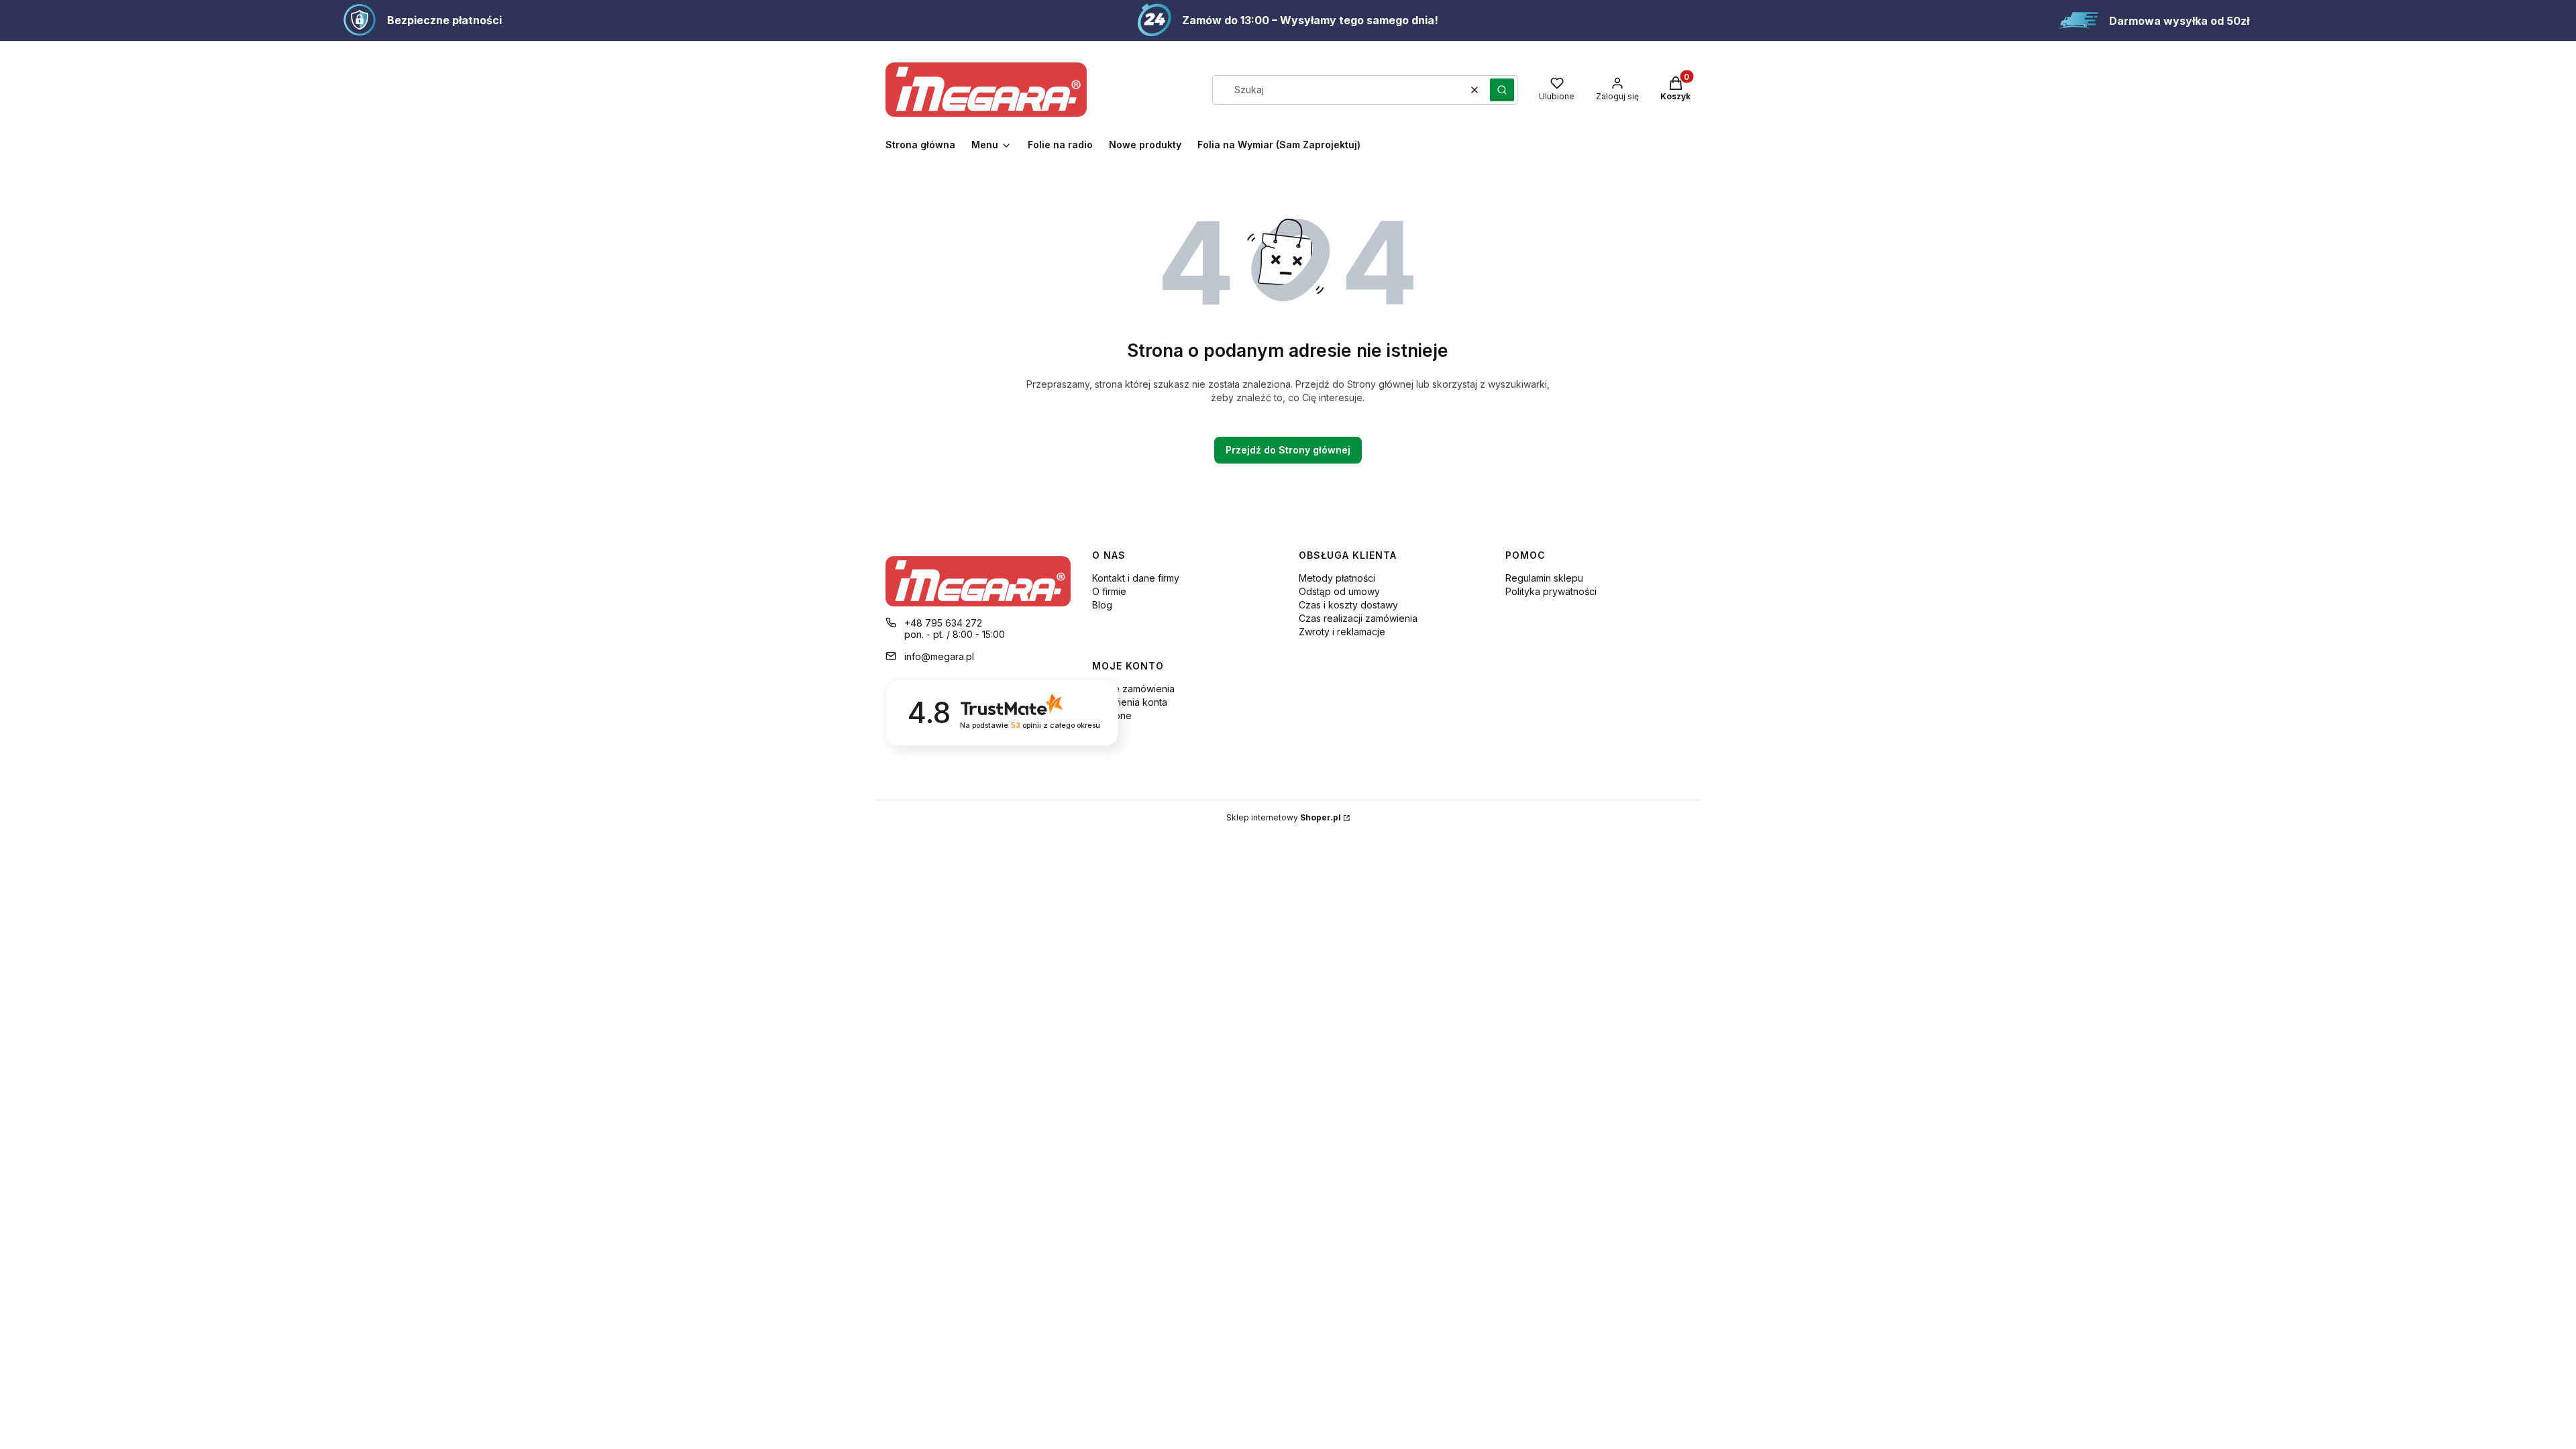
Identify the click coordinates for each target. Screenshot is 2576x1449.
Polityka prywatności (1551, 591)
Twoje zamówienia (1133, 689)
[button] (1502, 90)
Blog (1102, 605)
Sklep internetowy (1284, 817)
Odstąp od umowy (1339, 591)
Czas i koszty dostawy (1348, 605)
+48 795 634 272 (943, 623)
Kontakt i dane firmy (1136, 578)
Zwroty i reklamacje (1342, 632)
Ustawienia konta (1130, 702)
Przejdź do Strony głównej (1288, 450)
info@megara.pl (939, 656)
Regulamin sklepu (1544, 578)
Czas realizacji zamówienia (1358, 618)
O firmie (1109, 591)
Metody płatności (1337, 578)
